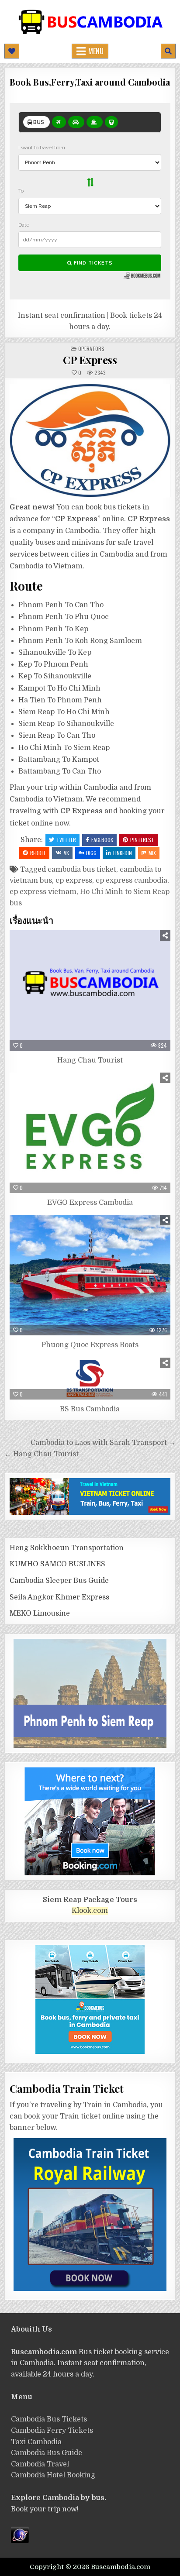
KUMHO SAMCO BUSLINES (57, 1564)
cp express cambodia (132, 880)
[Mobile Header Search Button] (168, 51)
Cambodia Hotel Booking (53, 2475)
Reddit (38, 853)
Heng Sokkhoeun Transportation (67, 1548)
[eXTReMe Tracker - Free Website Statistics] (20, 2541)
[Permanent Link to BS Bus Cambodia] (90, 1379)
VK (66, 853)
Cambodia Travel (40, 2464)
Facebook (102, 840)
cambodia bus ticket (82, 870)
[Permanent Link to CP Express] (90, 440)
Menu (96, 51)
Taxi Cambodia (36, 2442)
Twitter (66, 840)
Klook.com (90, 1911)
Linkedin (123, 853)
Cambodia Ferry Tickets (52, 2431)
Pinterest (142, 840)
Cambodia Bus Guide (47, 2453)
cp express (74, 880)
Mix (152, 853)
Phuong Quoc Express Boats (90, 1345)
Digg (91, 853)
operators (91, 349)
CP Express (90, 360)
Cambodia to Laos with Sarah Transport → (103, 1443)
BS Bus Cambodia (90, 1409)
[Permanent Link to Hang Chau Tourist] (90, 991)
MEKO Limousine (40, 1613)
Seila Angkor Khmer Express (59, 1597)
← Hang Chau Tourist (42, 1454)
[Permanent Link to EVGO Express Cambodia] (90, 1133)
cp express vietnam (43, 892)
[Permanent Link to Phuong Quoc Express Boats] (90, 1275)
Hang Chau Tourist (90, 1060)
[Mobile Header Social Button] (12, 51)
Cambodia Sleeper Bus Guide (59, 1581)
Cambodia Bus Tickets (49, 2419)
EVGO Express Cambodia (90, 1203)
